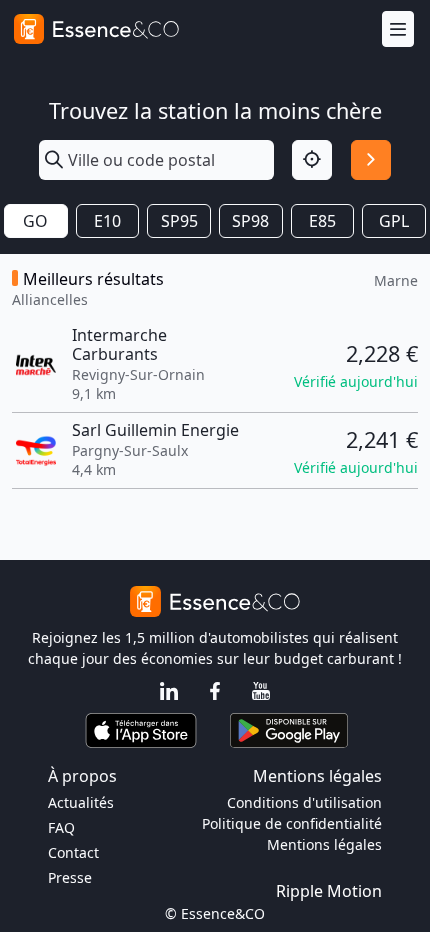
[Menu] (398, 29)
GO (35, 221)
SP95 (179, 221)
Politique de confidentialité (292, 823)
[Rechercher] (371, 160)
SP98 (250, 221)
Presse (70, 877)
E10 (107, 221)
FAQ (61, 827)
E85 (322, 221)
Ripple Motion (329, 891)
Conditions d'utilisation (304, 802)
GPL (394, 221)
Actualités (81, 802)
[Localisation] (312, 160)
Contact (73, 852)
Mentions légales (324, 844)
